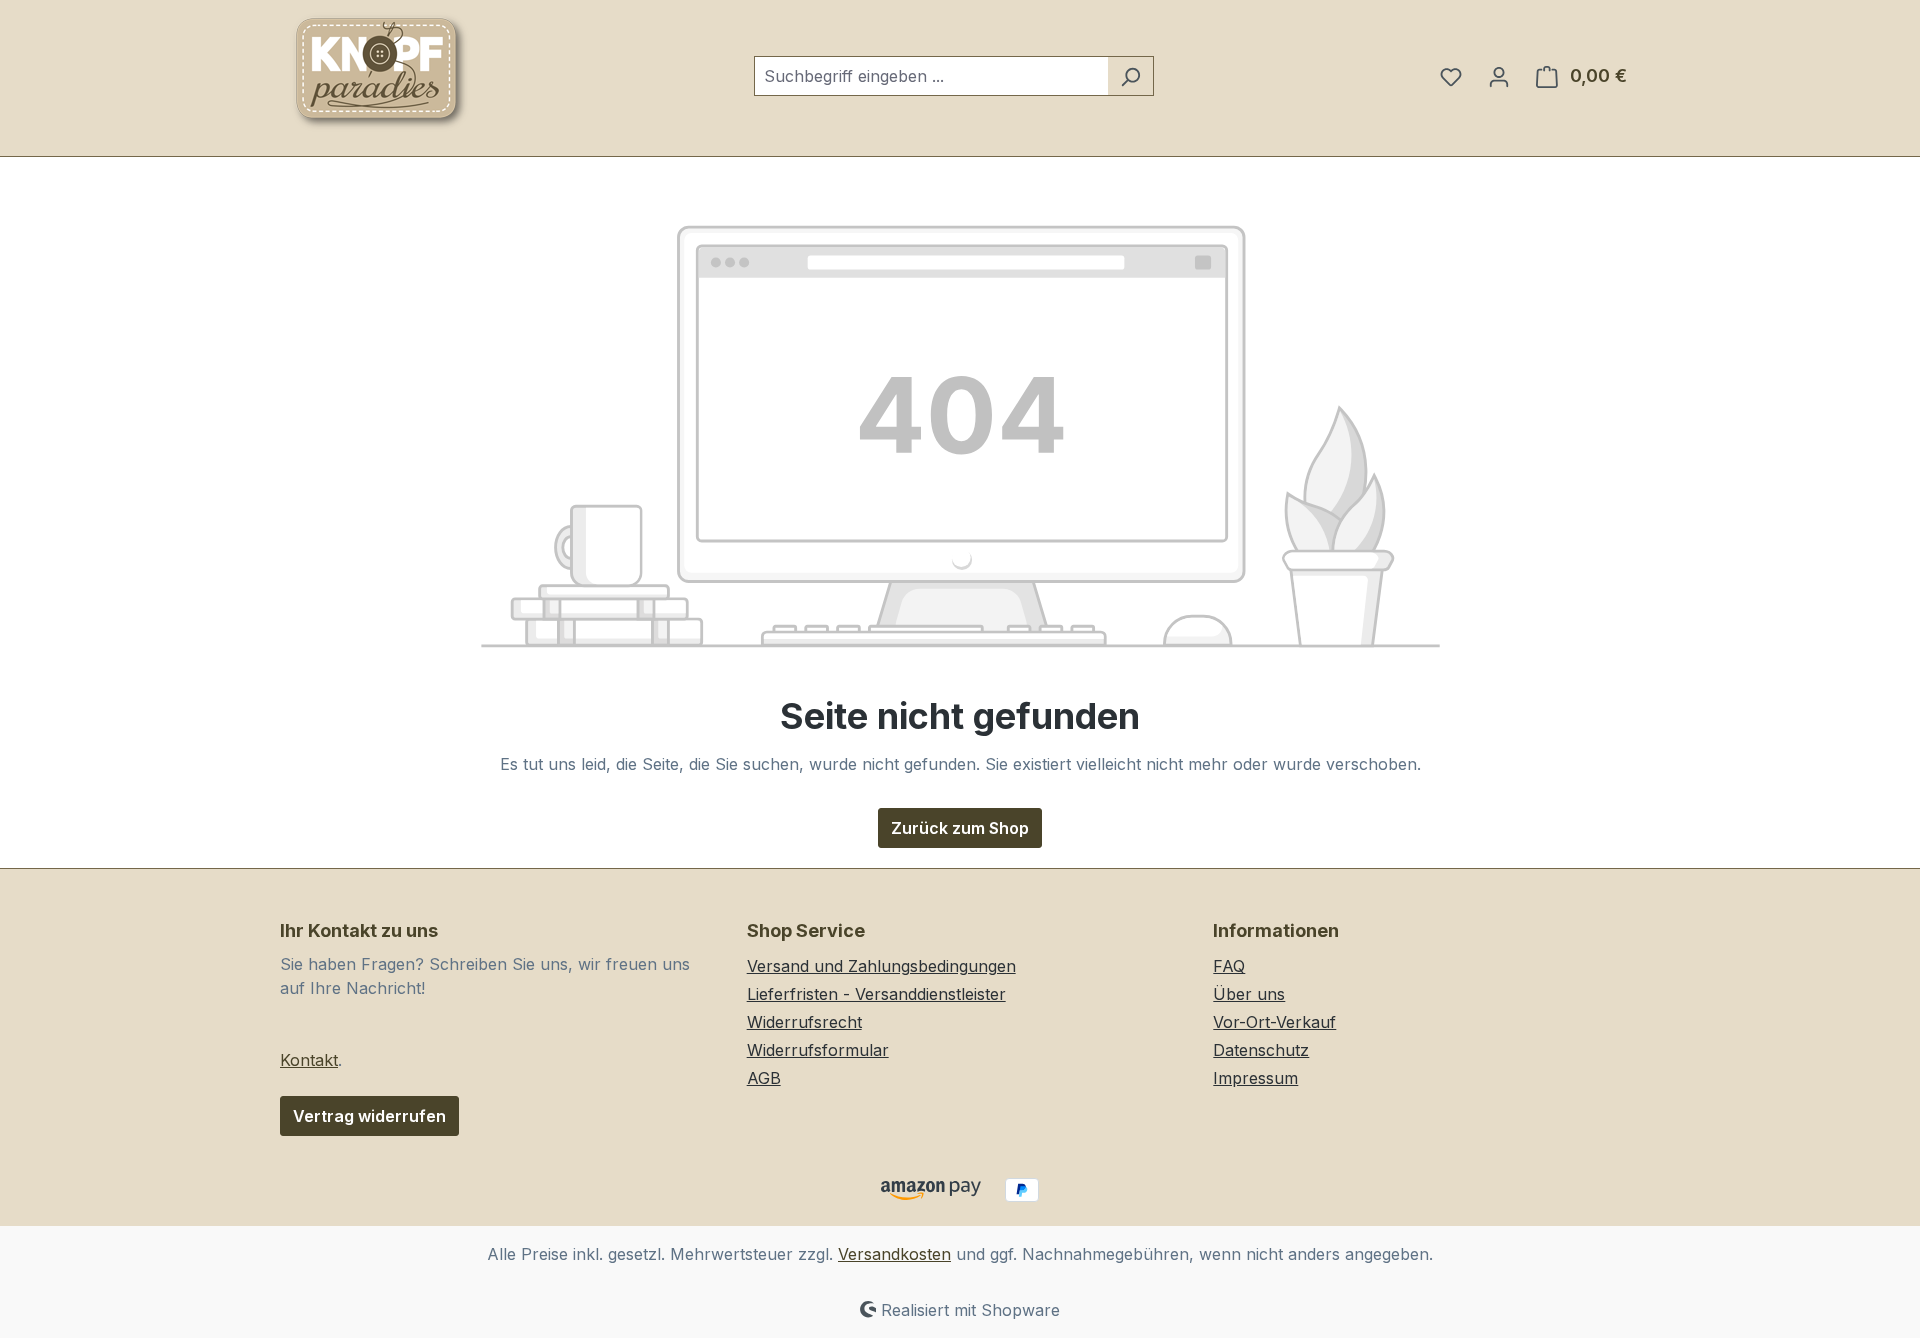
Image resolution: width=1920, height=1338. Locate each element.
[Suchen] (1130, 76)
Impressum (1255, 1078)
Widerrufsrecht (804, 1022)
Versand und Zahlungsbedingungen (881, 966)
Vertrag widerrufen (369, 1116)
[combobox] (931, 76)
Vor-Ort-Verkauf (1274, 1022)
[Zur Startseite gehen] (380, 72)
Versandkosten (894, 1254)
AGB (764, 1078)
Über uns (1249, 994)
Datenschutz (1261, 1050)
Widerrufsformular (818, 1050)
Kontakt (309, 1060)
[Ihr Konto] (1499, 76)
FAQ (1229, 966)
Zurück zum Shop (960, 828)
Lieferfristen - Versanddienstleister (876, 994)
